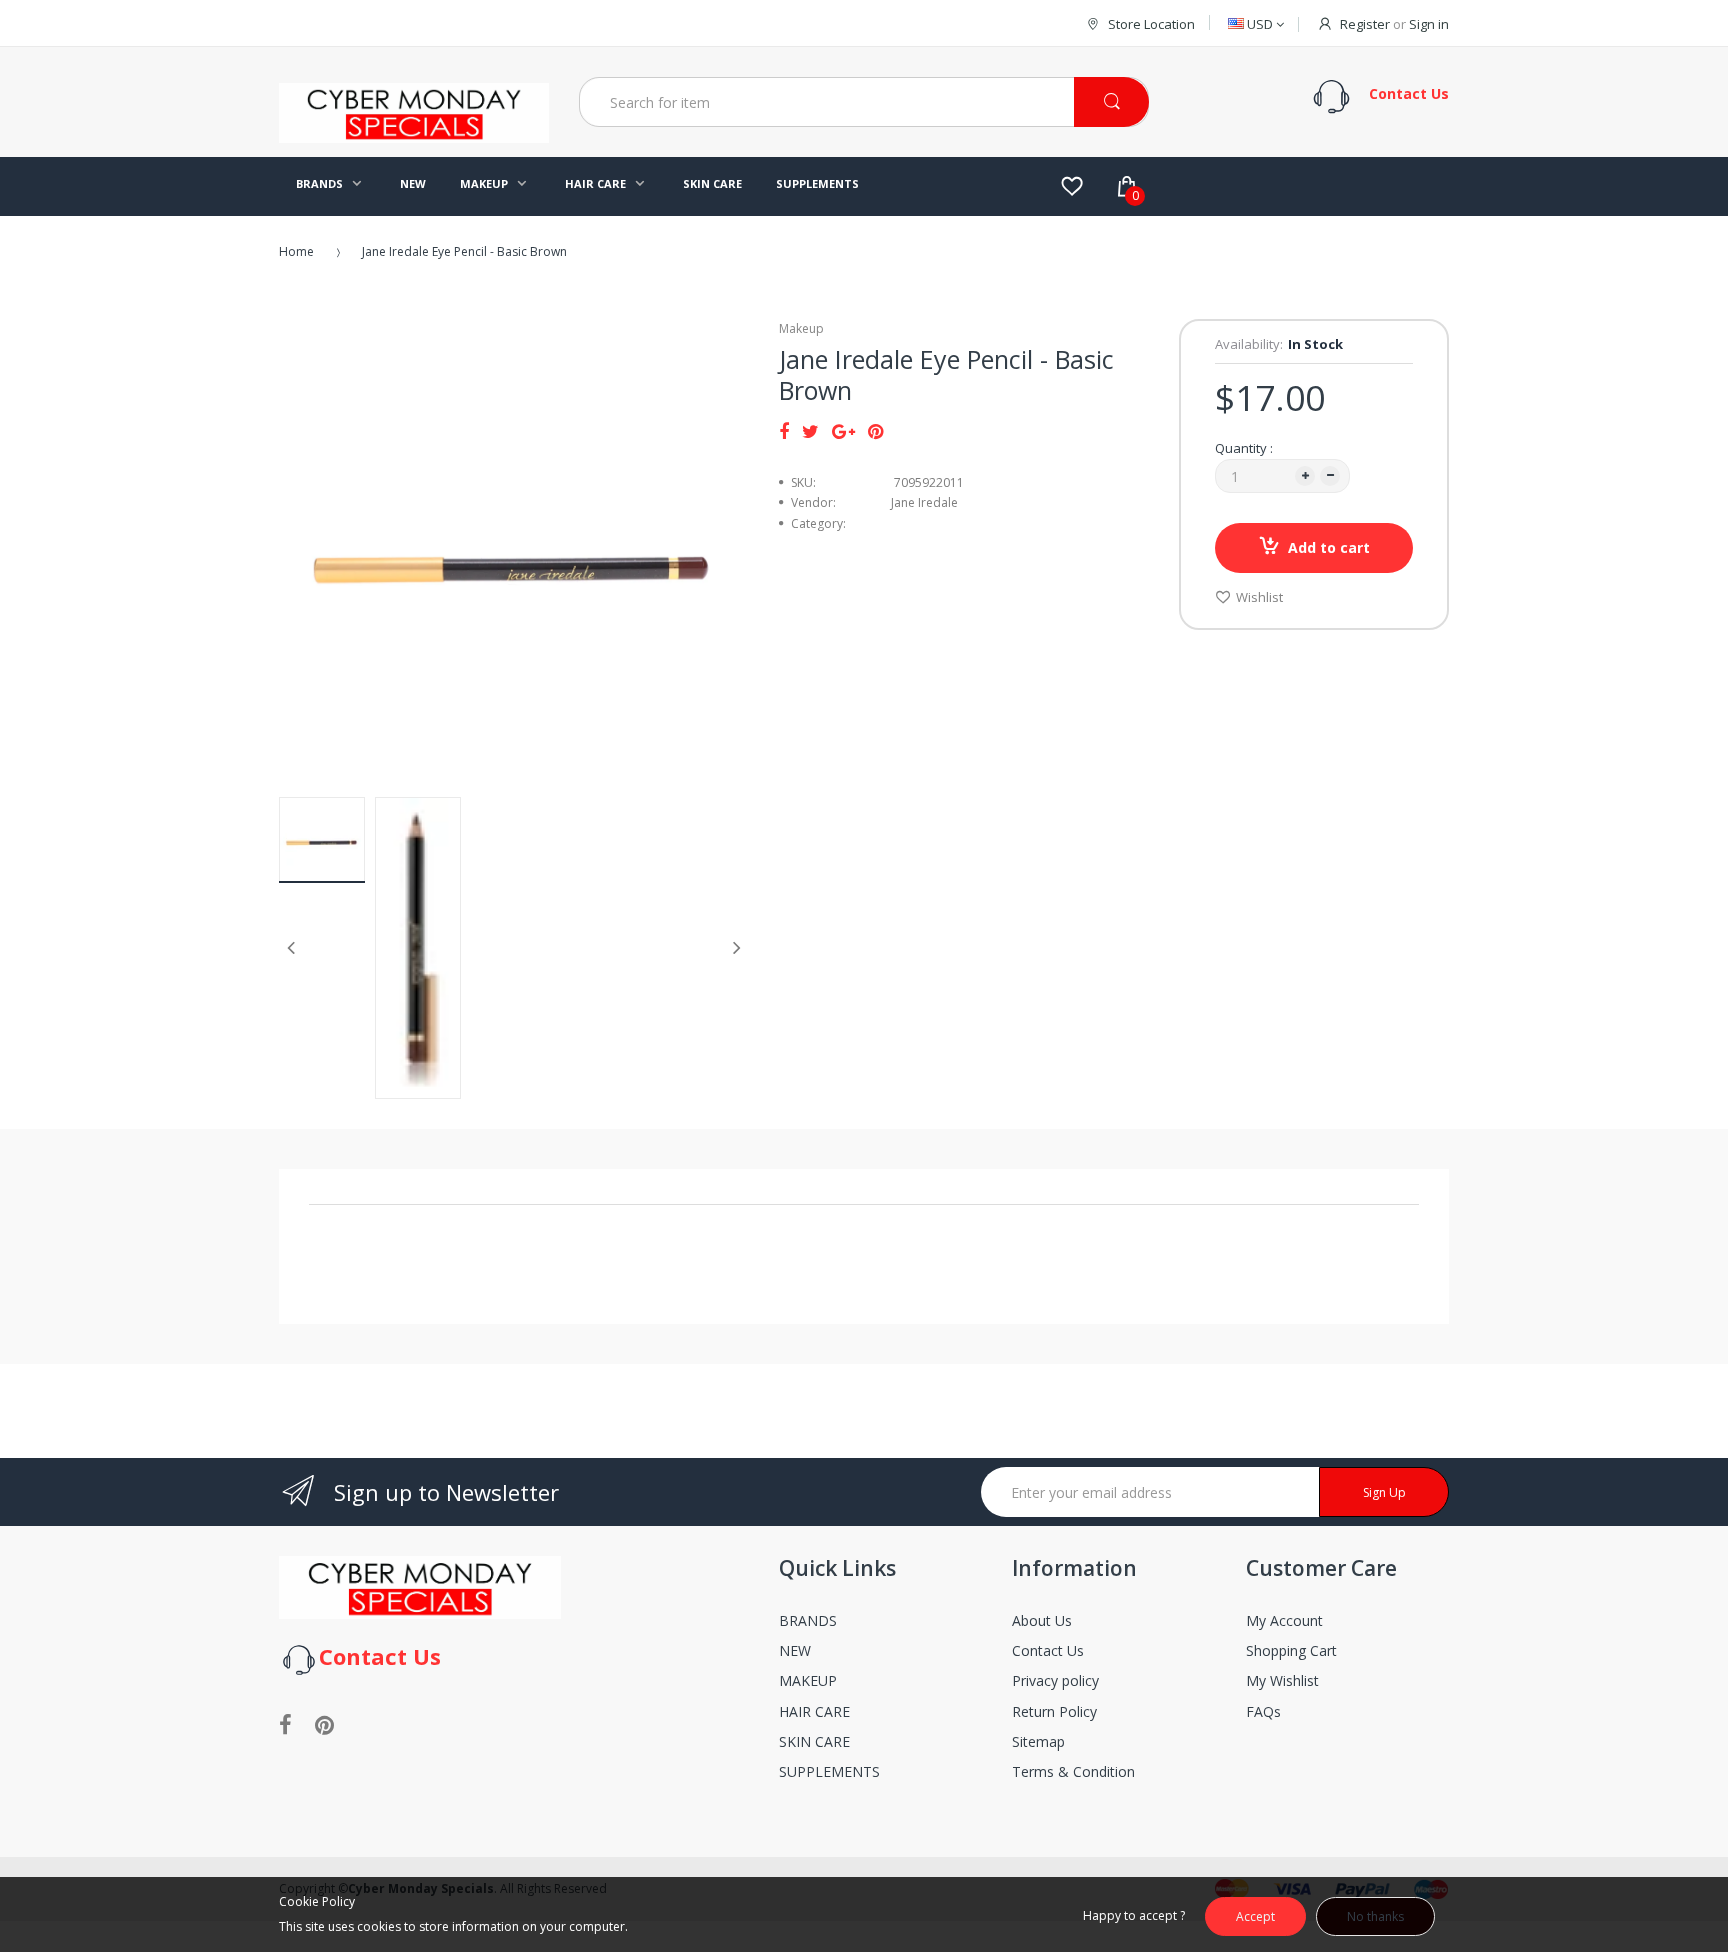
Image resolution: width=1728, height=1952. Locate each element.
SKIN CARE (814, 1741)
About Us (1042, 1620)
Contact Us (1048, 1650)
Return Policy (1054, 1711)
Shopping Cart (1291, 1650)
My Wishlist (1282, 1680)
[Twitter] (810, 431)
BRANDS (808, 1620)
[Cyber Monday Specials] (414, 135)
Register (1365, 24)
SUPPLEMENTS (829, 1771)
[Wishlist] (1072, 186)
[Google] (843, 431)
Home (296, 251)
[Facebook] (784, 431)
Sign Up (1384, 1492)
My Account (1284, 1620)
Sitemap (1038, 1741)
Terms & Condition (1073, 1771)
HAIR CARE (814, 1711)
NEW (795, 1650)
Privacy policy (1055, 1680)
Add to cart (1329, 547)
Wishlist (1259, 597)
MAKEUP (808, 1680)
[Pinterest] (875, 431)
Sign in (1429, 24)
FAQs (1263, 1711)
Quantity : (1244, 448)
